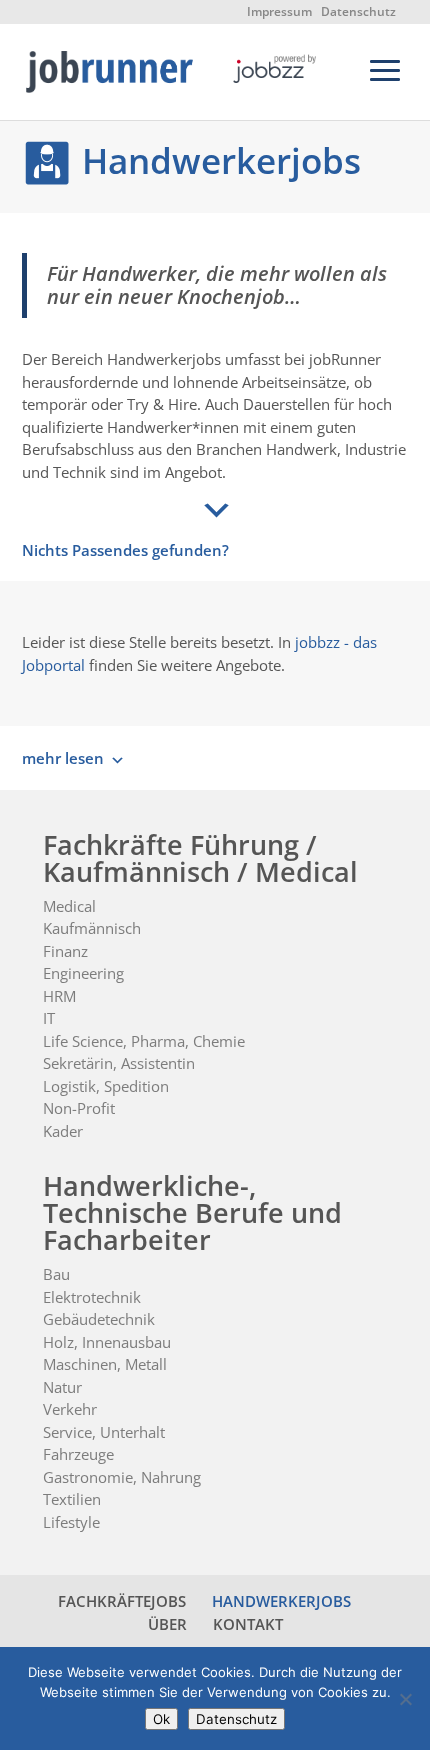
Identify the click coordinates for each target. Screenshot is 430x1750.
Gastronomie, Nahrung (122, 1477)
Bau (56, 1274)
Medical (69, 906)
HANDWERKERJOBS (281, 1601)
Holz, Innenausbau (107, 1342)
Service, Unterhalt (104, 1432)
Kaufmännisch (92, 928)
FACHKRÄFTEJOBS (122, 1601)
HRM (59, 996)
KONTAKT (248, 1624)
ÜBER (167, 1624)
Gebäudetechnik (99, 1319)
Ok (161, 1719)
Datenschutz (358, 11)
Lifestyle (71, 1522)
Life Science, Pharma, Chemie (144, 1041)
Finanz (65, 951)
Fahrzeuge (78, 1454)
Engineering (83, 973)
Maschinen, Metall (105, 1364)
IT (49, 1018)
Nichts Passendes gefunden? (125, 550)
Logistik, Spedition (106, 1086)
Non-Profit (79, 1108)
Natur (62, 1387)
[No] (405, 1699)
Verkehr (70, 1409)
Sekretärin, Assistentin (119, 1063)
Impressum (279, 11)
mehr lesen (63, 758)
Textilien (72, 1499)
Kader (63, 1131)
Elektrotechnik (92, 1297)
